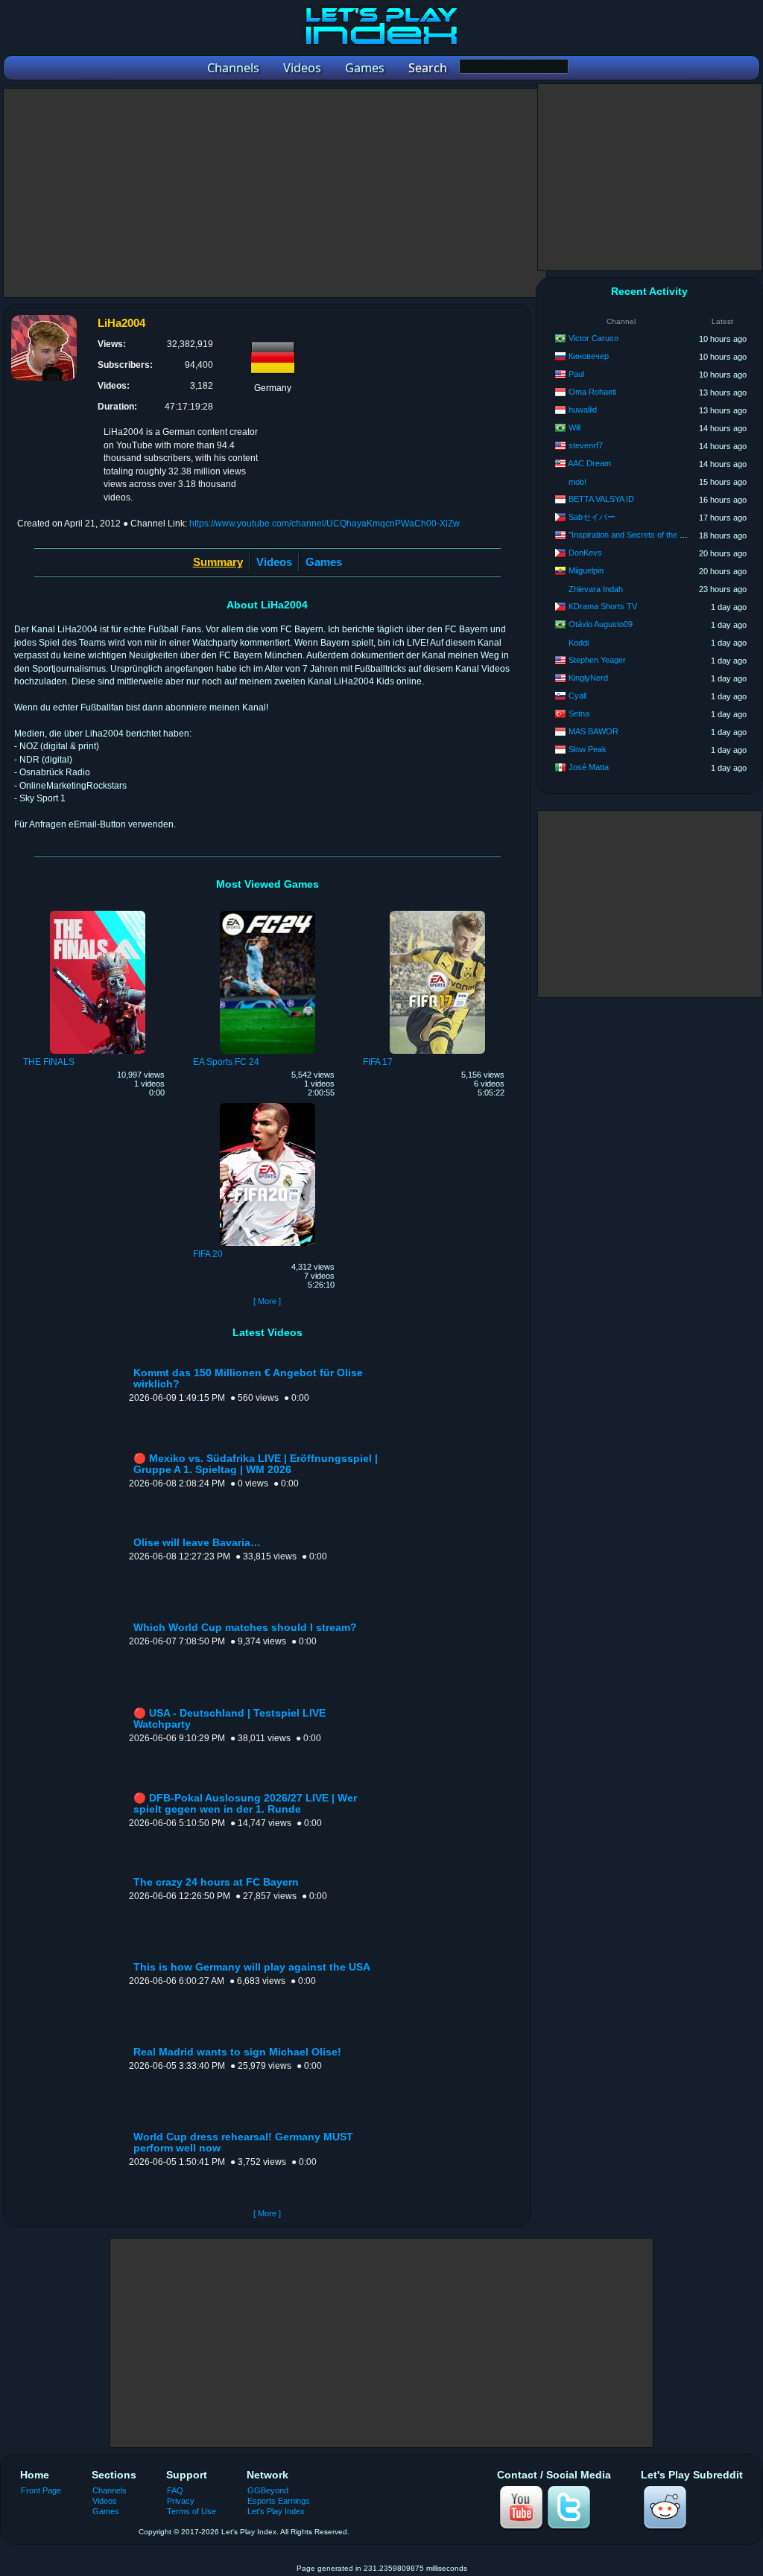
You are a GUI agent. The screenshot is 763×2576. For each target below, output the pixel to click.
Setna (579, 713)
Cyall (577, 696)
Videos (274, 562)
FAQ (175, 2490)
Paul (576, 374)
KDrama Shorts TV (603, 606)
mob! (577, 482)
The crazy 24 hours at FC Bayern (216, 1882)
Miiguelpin (586, 570)
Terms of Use (191, 2511)
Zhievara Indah (596, 589)
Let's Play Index (276, 2511)
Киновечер (589, 356)
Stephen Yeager (597, 660)
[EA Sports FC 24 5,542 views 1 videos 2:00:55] (267, 913)
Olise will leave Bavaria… (197, 1543)
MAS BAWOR (593, 731)
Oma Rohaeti (592, 392)
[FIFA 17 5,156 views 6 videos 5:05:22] (437, 913)
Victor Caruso (593, 338)
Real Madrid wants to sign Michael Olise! (237, 2052)
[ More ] (267, 1301)
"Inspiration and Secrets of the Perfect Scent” (650, 535)
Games (324, 562)
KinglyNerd (588, 678)
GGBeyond (268, 2490)
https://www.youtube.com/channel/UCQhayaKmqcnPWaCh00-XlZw (324, 524)
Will (574, 427)
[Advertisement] (275, 193)
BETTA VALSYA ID (601, 499)
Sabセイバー (592, 517)
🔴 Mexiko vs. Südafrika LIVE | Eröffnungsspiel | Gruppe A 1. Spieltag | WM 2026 (256, 1464)
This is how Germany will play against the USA (252, 1967)
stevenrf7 (586, 445)
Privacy (181, 2501)
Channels (110, 2490)
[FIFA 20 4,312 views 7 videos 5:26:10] (267, 1105)
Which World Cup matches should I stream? (245, 1628)
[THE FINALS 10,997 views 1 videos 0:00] (98, 913)
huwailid (583, 410)
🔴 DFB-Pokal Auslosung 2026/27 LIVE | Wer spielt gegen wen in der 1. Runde (245, 1804)
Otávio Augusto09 (601, 624)
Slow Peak (588, 749)
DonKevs (585, 553)
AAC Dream (589, 463)
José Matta (589, 767)
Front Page (41, 2490)
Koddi (579, 643)
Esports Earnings (279, 2501)
